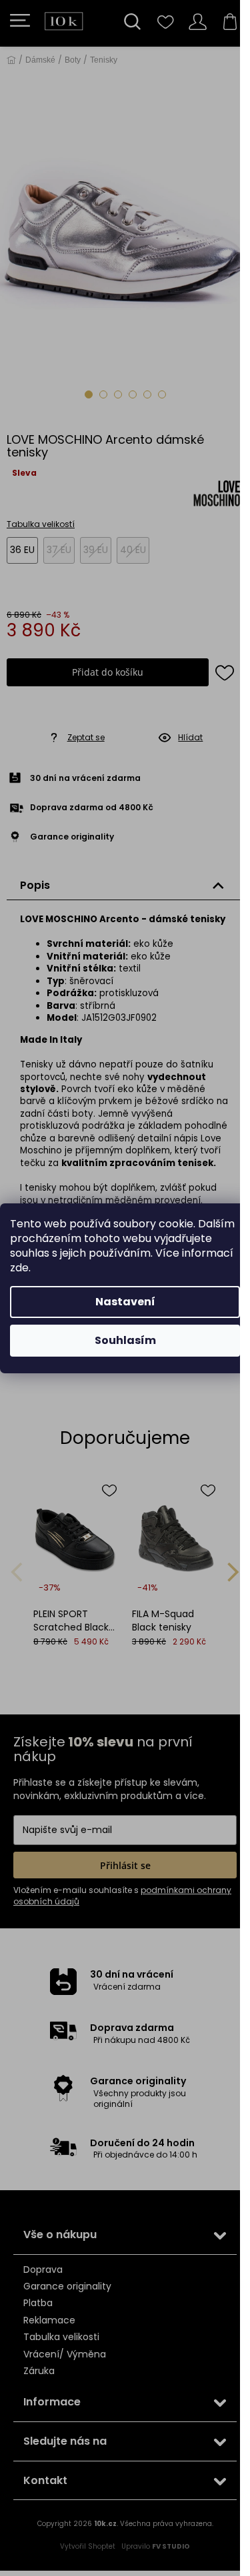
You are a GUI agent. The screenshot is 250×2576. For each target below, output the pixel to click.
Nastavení (125, 1302)
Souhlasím (125, 1340)
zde (19, 1268)
